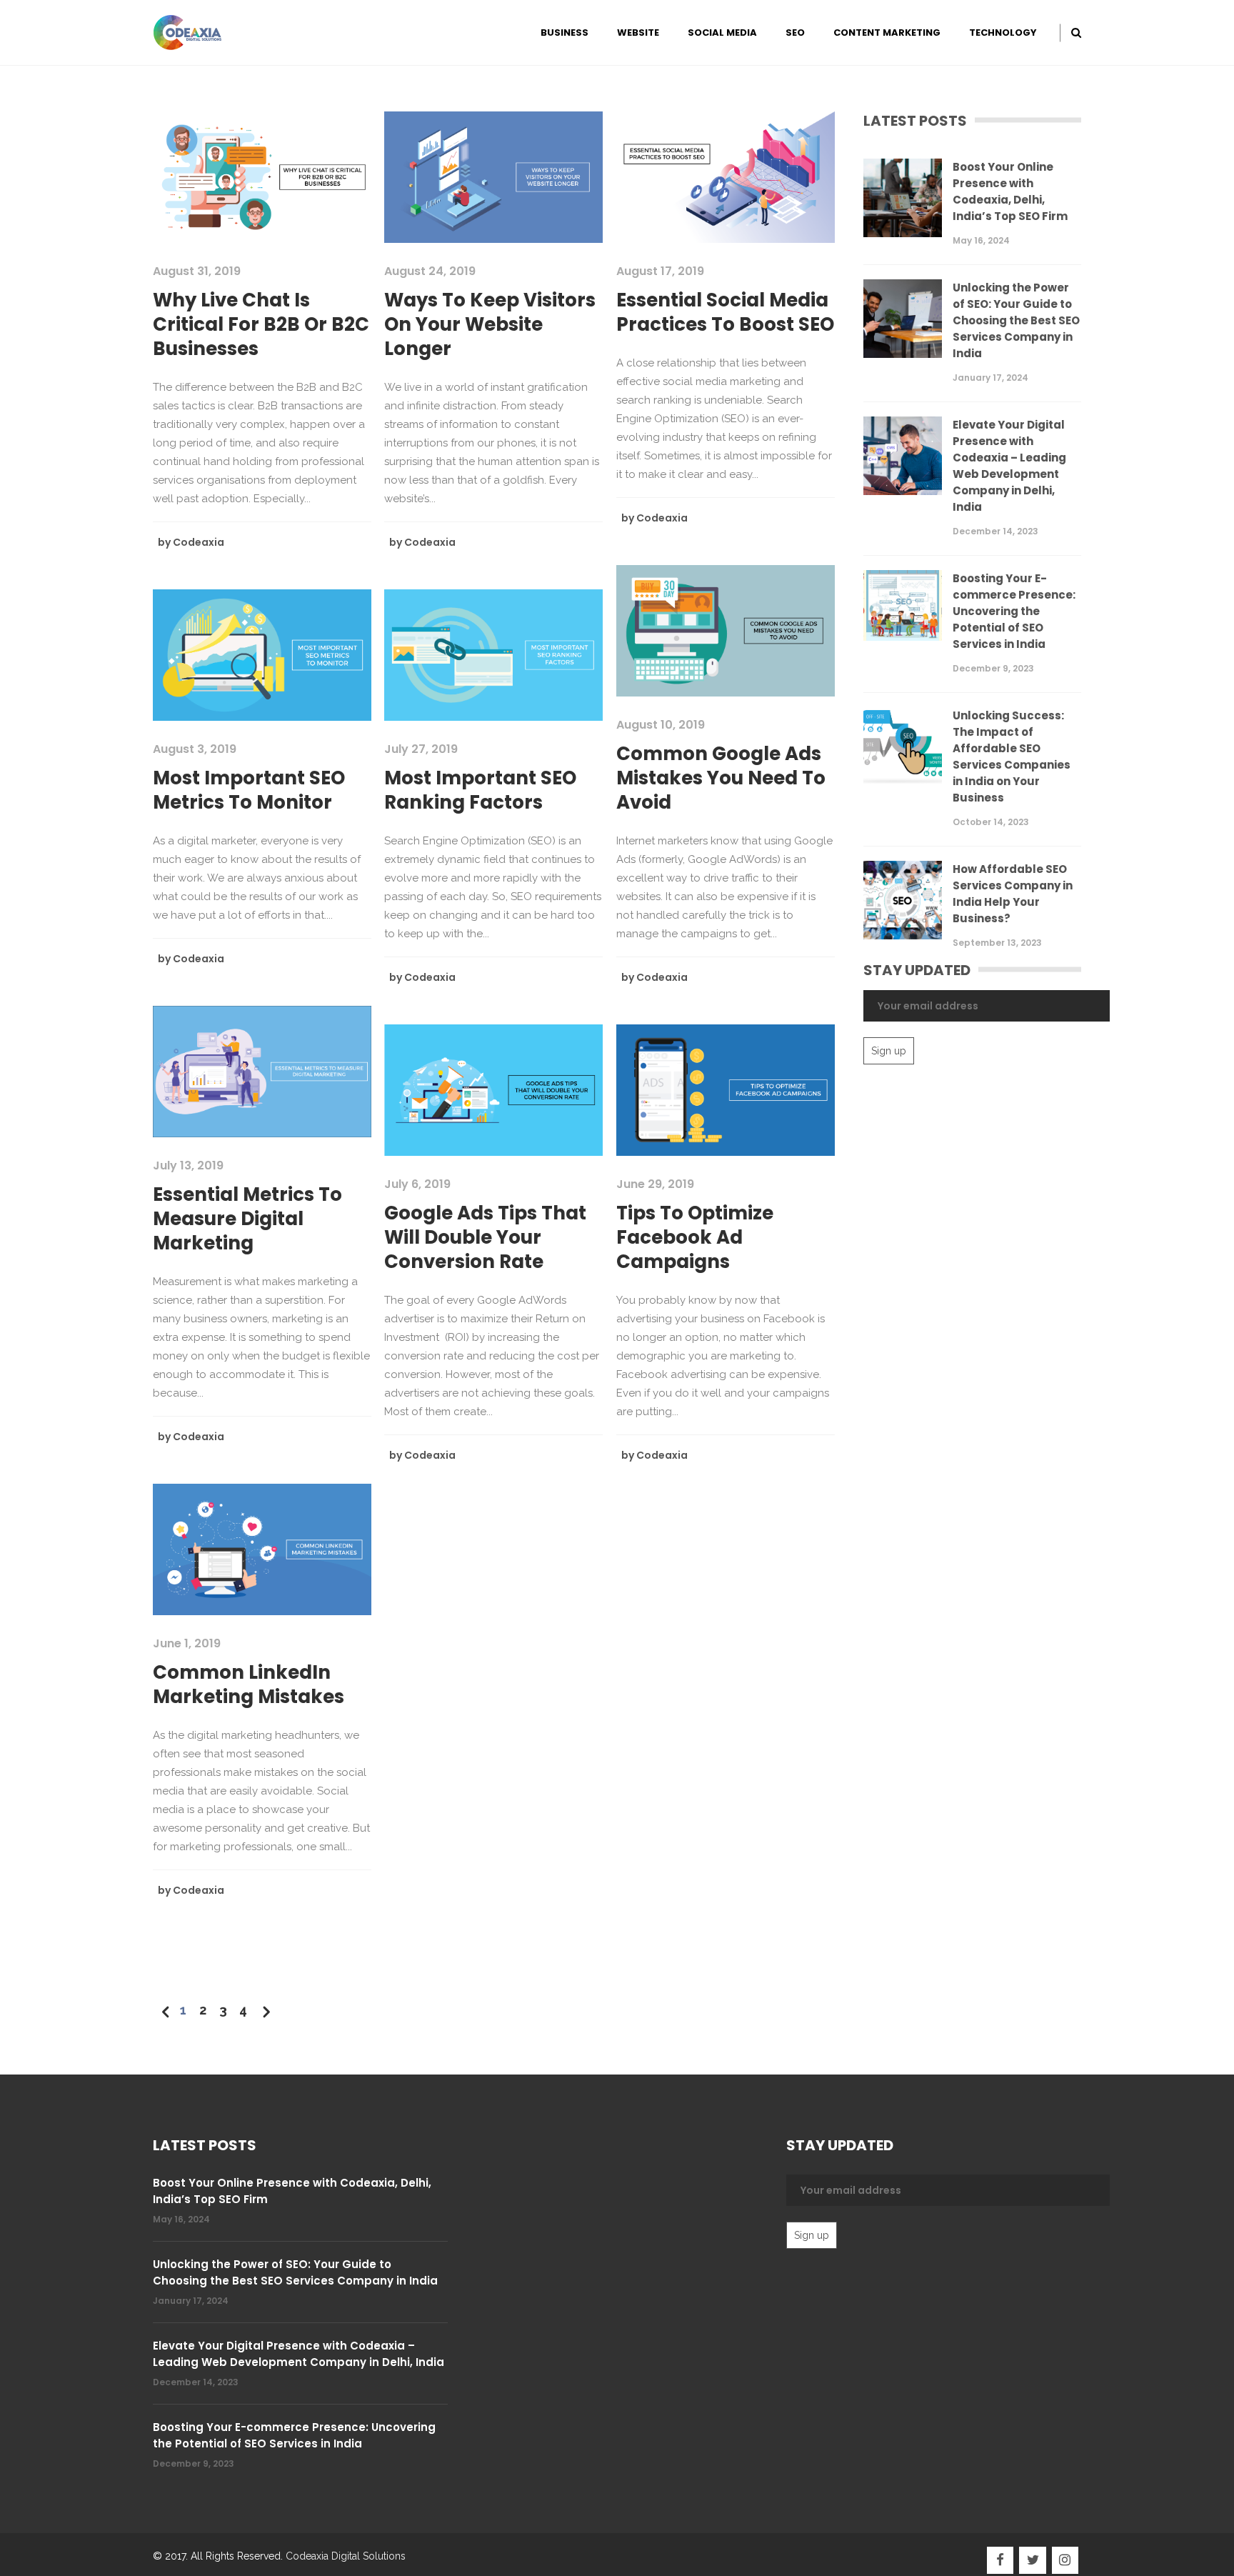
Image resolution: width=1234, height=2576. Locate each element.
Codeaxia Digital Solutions (346, 2556)
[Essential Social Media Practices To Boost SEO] (726, 176)
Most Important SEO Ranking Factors (480, 790)
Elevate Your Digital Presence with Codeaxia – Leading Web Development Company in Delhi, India (1009, 466)
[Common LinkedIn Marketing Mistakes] (262, 1549)
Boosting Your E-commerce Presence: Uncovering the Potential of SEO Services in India (1014, 611)
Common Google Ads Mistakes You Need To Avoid (721, 778)
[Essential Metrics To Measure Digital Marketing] (262, 1071)
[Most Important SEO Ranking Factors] (493, 654)
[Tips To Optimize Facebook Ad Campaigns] (726, 1089)
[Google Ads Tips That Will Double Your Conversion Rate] (493, 1089)
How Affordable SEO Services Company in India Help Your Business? (1013, 894)
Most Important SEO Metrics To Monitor (249, 790)
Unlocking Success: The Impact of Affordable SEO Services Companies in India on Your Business (1012, 757)
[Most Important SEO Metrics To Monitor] (262, 654)
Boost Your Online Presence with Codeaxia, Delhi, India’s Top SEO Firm (1010, 191)
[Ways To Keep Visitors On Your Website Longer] (493, 176)
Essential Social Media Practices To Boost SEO (725, 312)
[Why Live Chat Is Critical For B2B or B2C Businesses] (262, 176)
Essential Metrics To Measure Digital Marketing (247, 1219)
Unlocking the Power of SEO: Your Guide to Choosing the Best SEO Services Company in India (1016, 320)
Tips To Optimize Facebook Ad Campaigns (695, 1237)
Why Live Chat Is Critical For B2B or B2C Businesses (261, 324)
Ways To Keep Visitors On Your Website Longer (490, 324)
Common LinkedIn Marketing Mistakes (249, 1684)
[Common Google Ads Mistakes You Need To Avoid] (726, 630)
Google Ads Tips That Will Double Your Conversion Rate (485, 1237)
